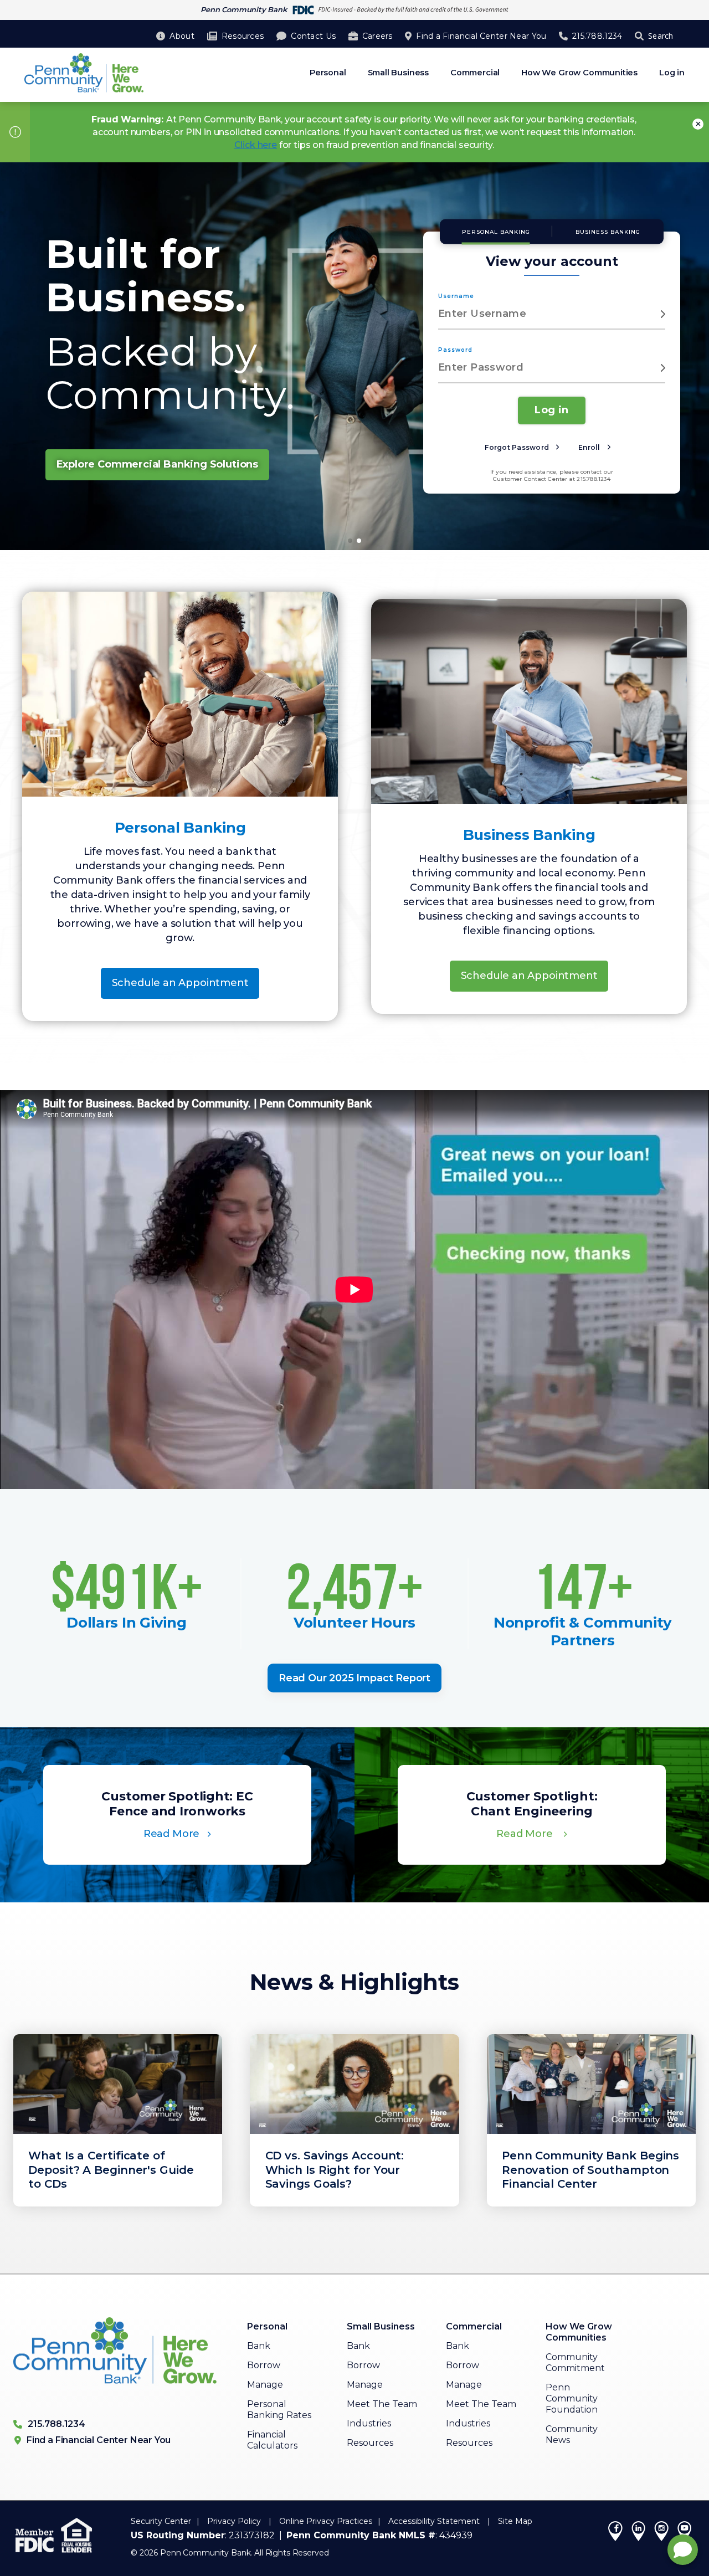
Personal (328, 73)
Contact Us (313, 36)
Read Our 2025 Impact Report (354, 1678)
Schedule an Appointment (180, 983)
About (182, 36)
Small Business (398, 73)
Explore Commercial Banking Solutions (158, 464)
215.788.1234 (597, 36)
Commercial (475, 73)
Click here (256, 145)
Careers (377, 36)
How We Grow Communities (579, 73)
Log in (672, 73)
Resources (243, 36)
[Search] (641, 36)
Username (456, 296)
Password (455, 350)
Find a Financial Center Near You (481, 36)
